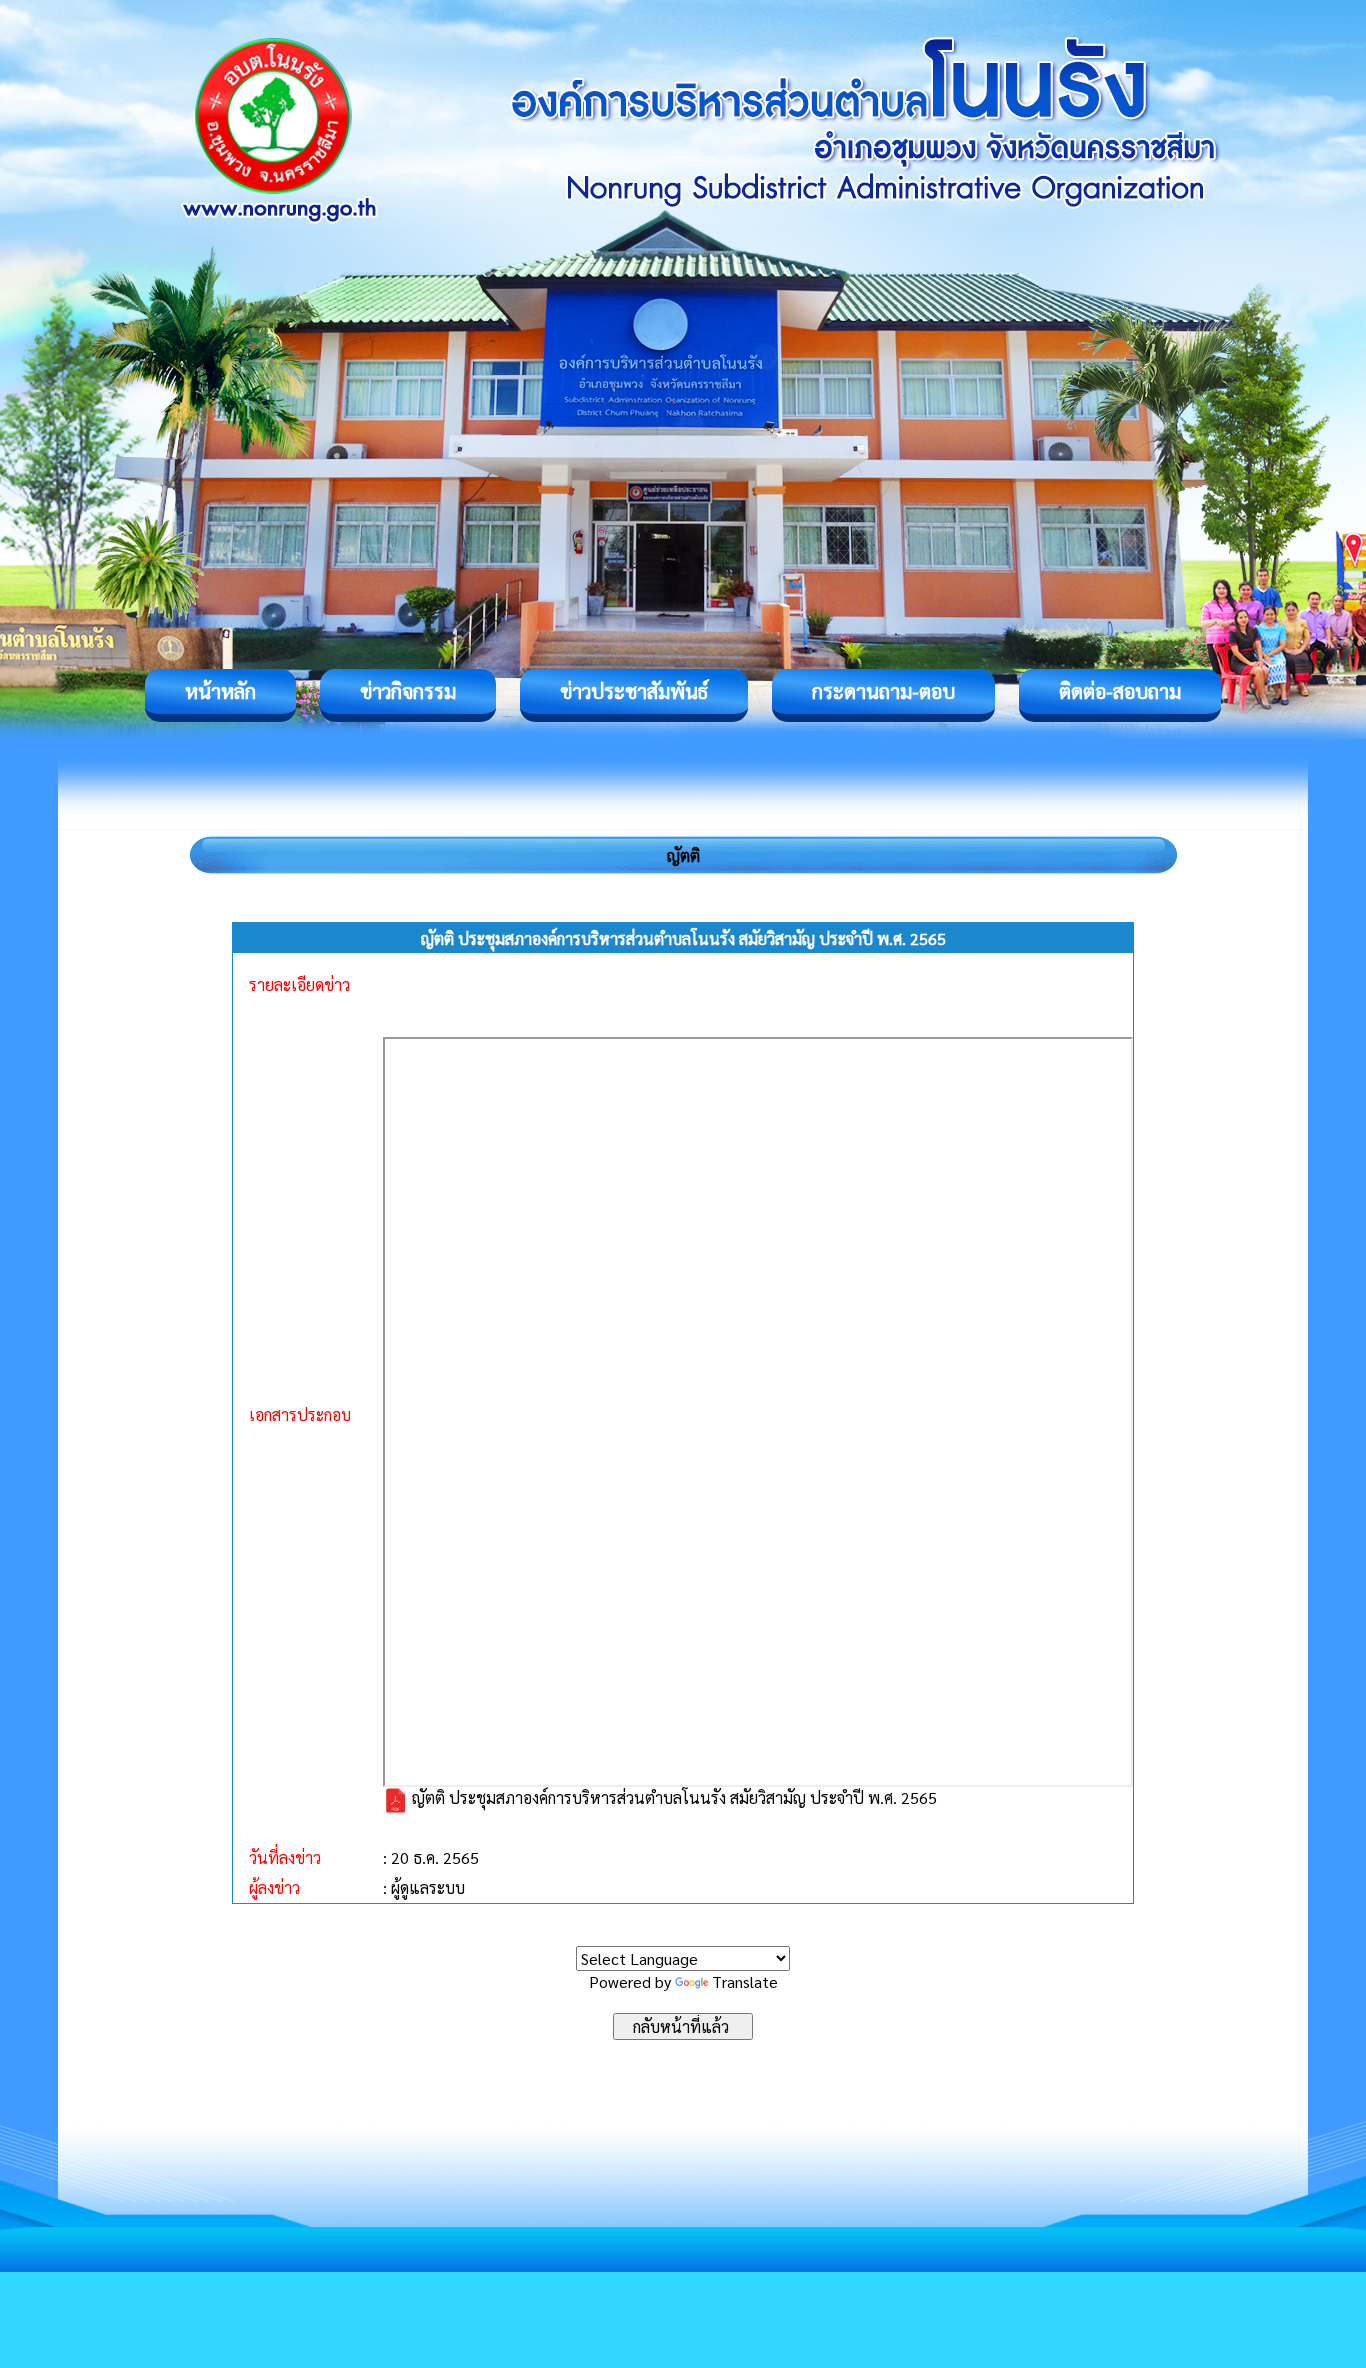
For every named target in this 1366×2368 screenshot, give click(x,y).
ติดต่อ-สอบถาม (1120, 691)
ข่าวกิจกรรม (408, 691)
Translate (745, 1981)
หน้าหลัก (220, 691)
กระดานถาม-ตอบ (883, 691)
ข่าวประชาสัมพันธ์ (634, 691)
